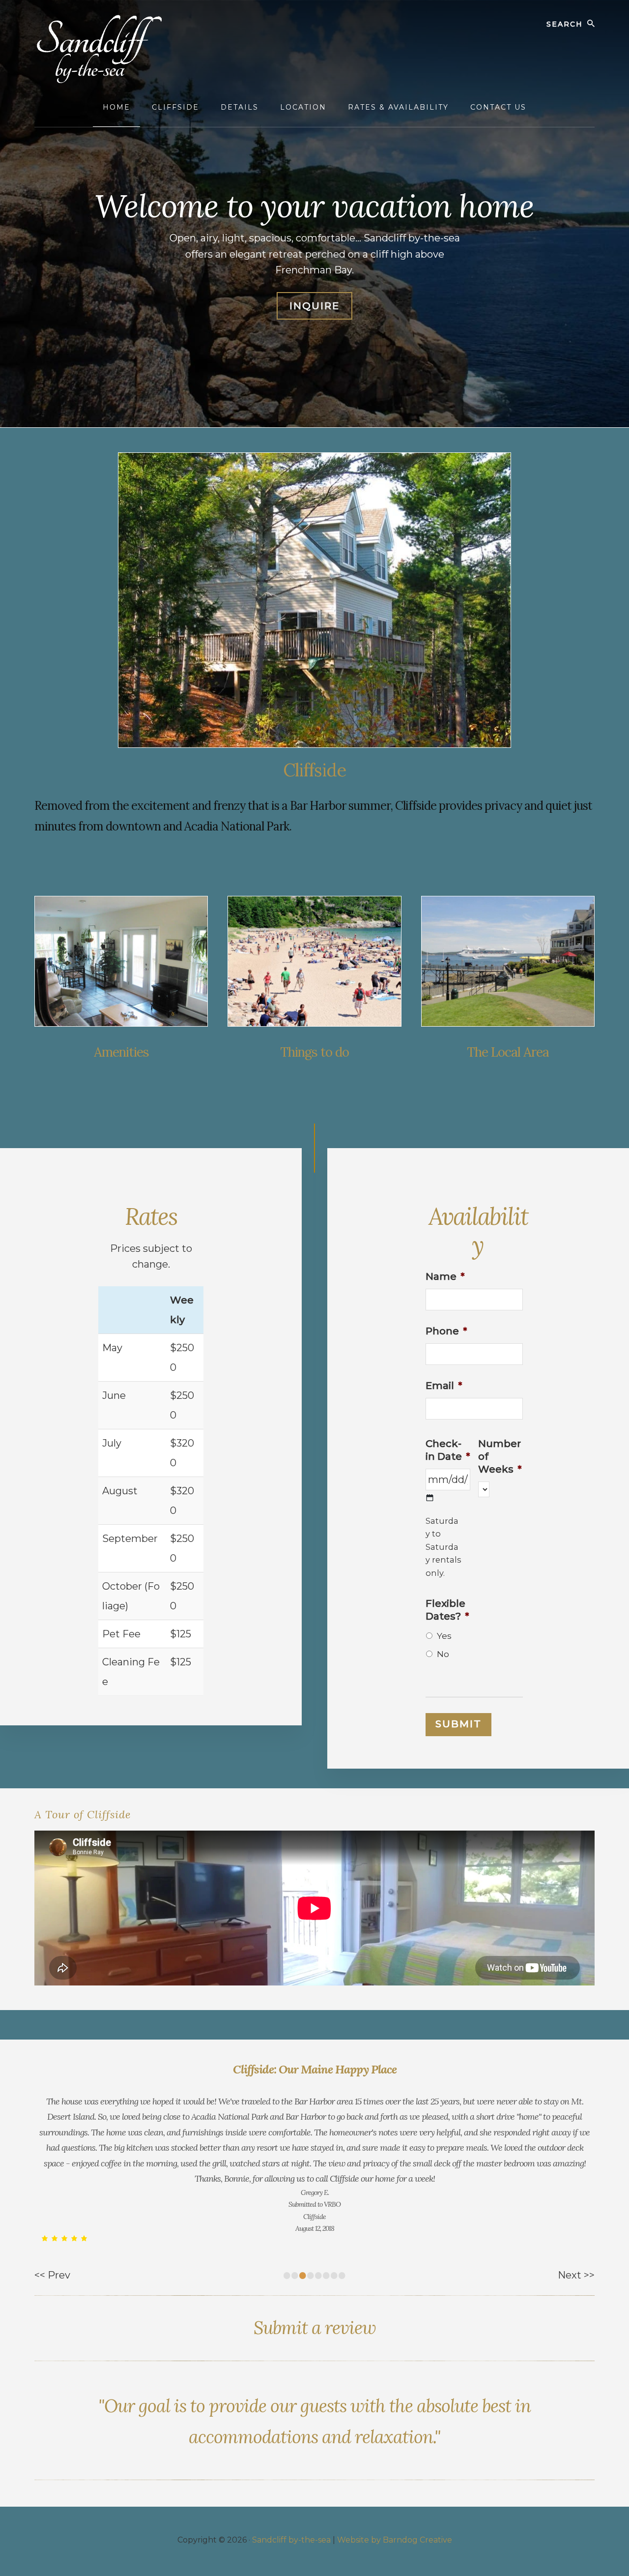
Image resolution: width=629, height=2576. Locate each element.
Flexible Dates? (447, 1610)
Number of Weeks (500, 1456)
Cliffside (314, 770)
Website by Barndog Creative (395, 2540)
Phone (446, 1331)
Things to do (314, 1052)
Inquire (314, 306)
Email (444, 1386)
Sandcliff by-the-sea (291, 2540)
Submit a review (315, 2328)
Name (445, 1276)
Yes (444, 1636)
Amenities (121, 1052)
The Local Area (508, 1052)
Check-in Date (448, 1450)
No (443, 1654)
